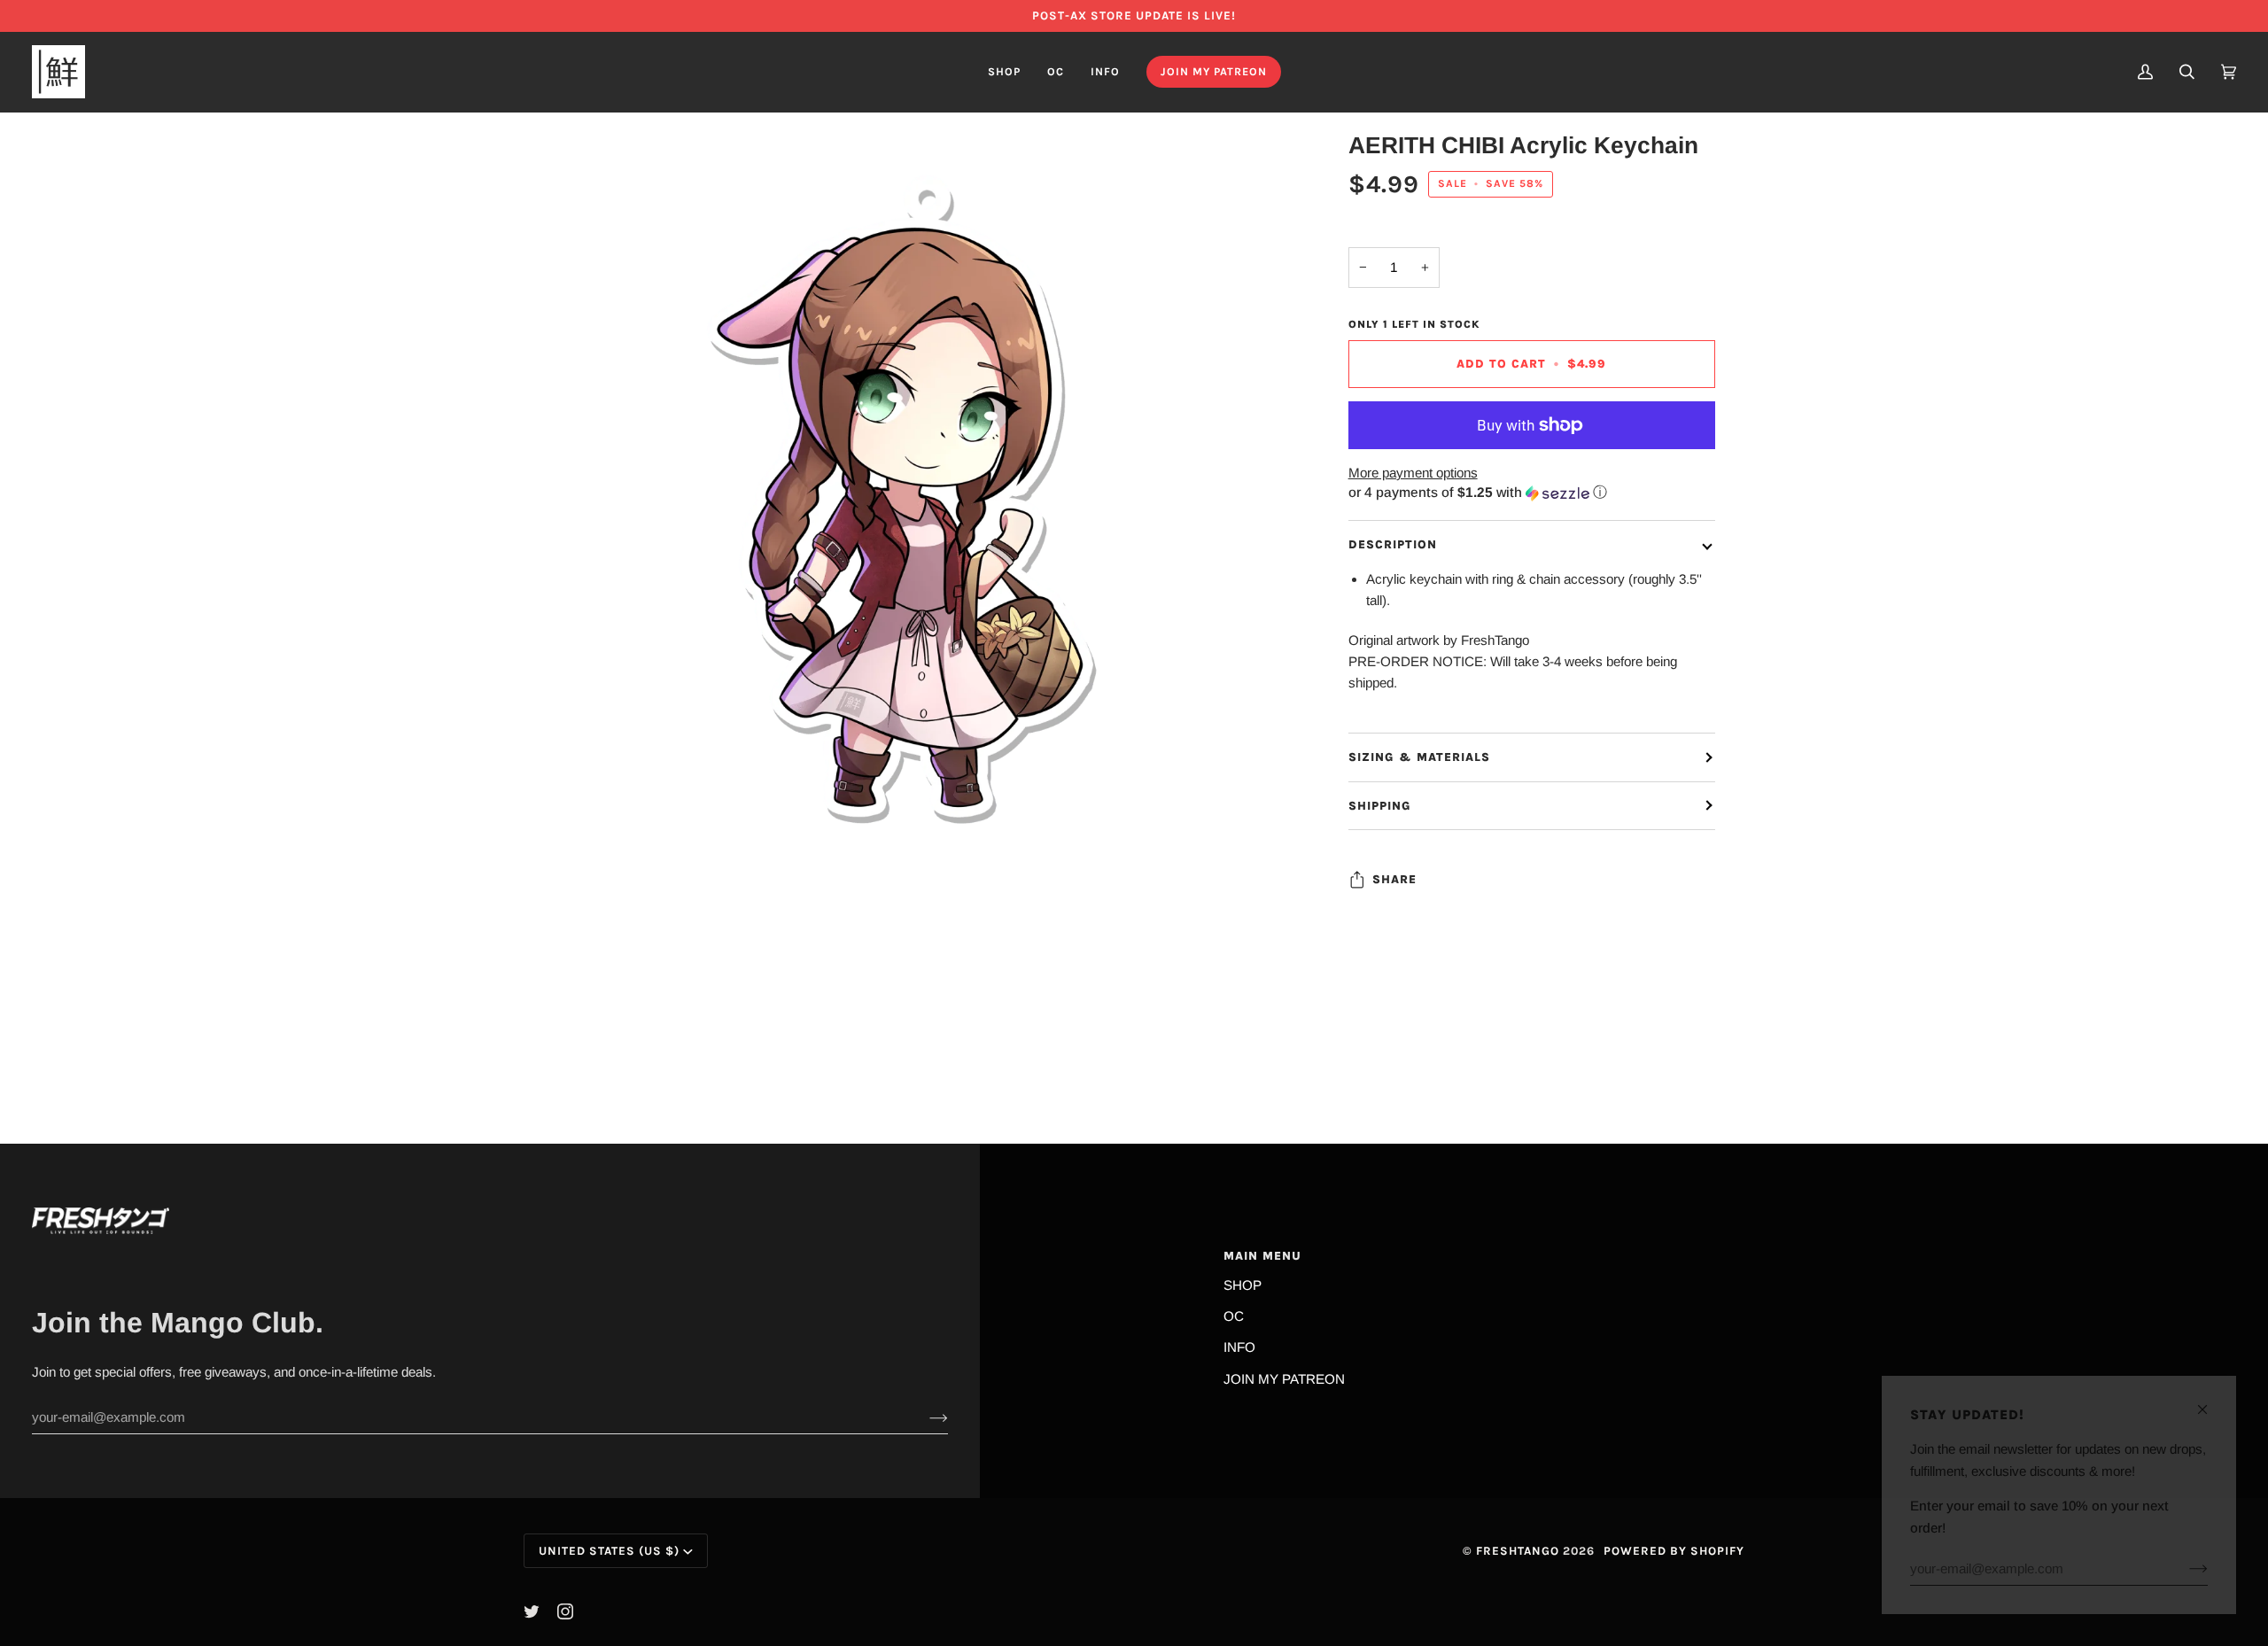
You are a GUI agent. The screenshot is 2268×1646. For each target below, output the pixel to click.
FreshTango (1518, 1551)
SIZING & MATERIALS (1419, 757)
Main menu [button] (1262, 1256)
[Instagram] (565, 1611)
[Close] (2210, 1402)
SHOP (1243, 1285)
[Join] (924, 1417)
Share (1394, 879)
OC (1234, 1316)
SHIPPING (1380, 806)
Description (1393, 544)
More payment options (1413, 473)
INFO (1239, 1347)
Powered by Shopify (1674, 1551)
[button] (1004, 72)
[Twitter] (532, 1611)
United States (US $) (609, 1551)
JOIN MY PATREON (1284, 1379)
